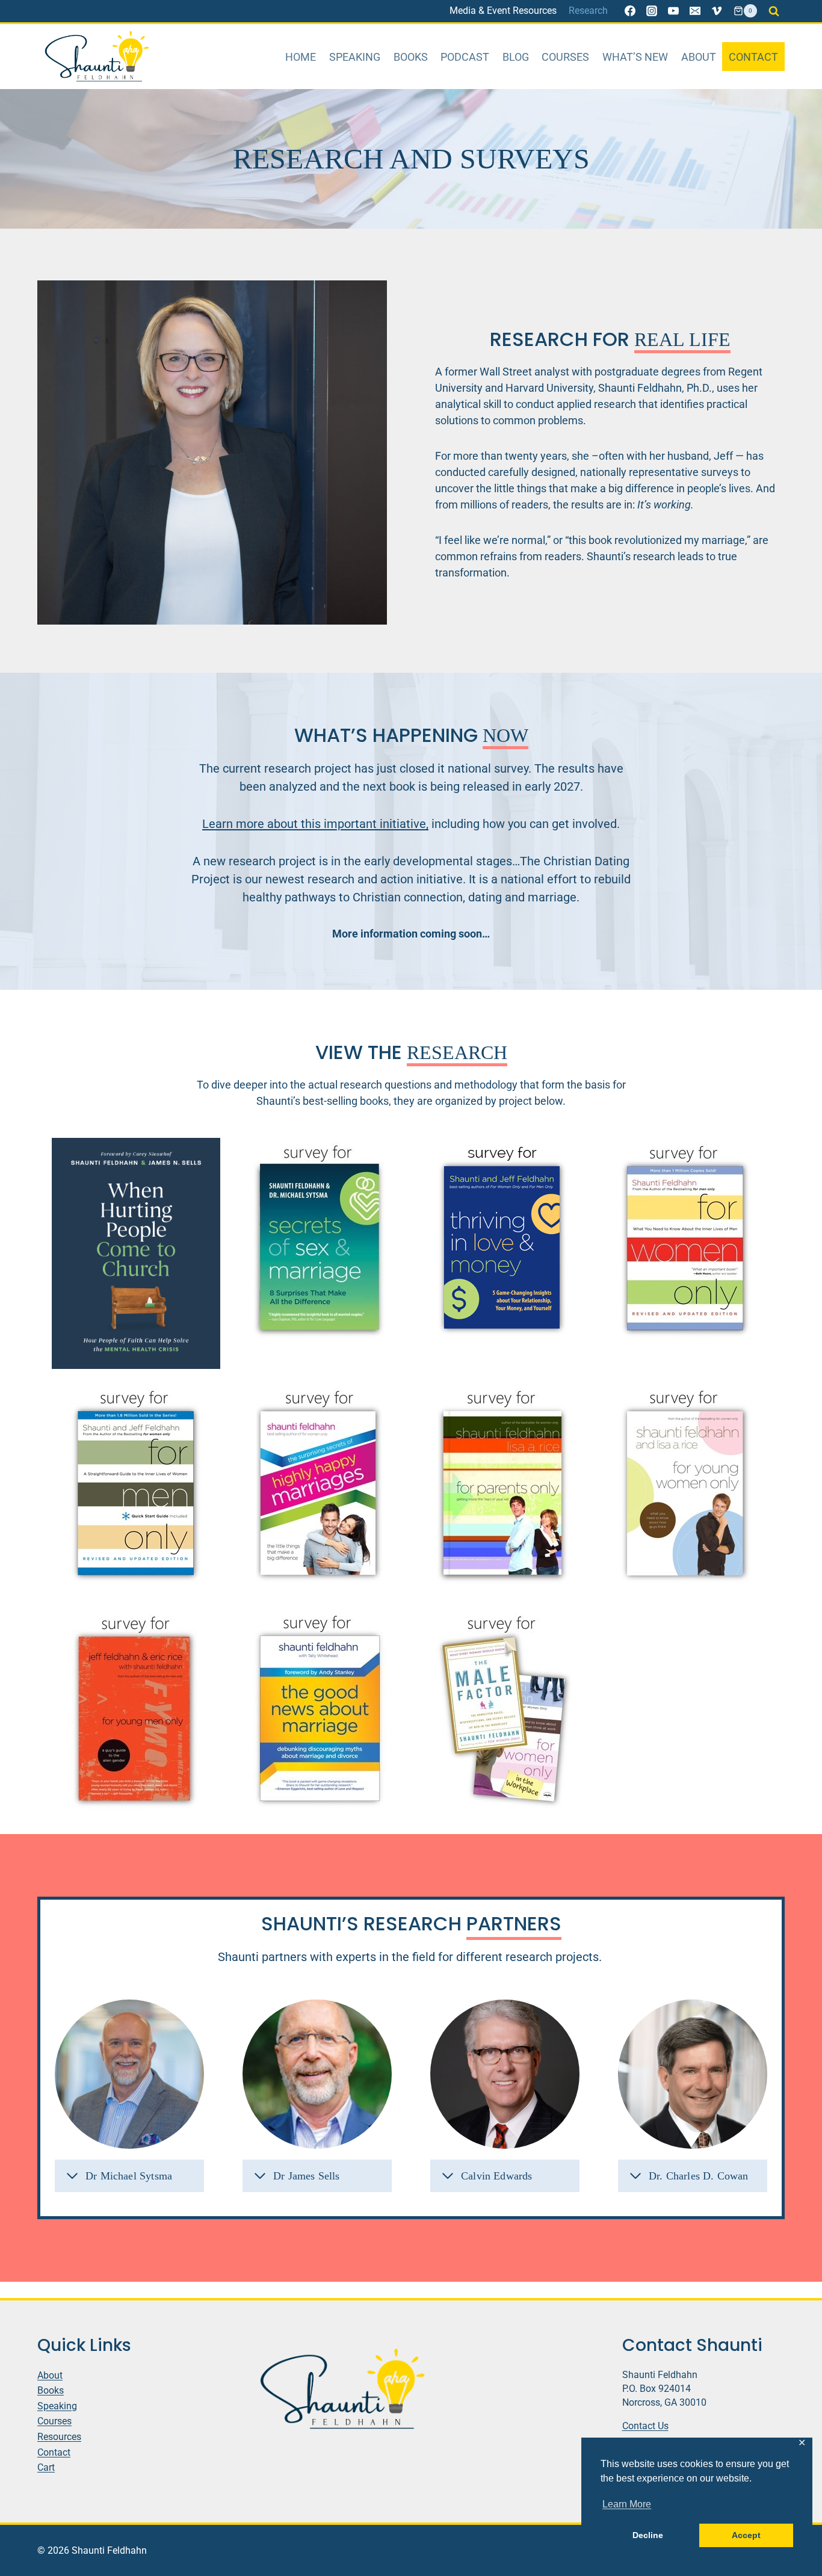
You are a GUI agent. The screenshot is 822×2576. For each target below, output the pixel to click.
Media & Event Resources (503, 11)
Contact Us (645, 2426)
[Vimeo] (717, 11)
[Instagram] (652, 11)
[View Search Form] (774, 11)
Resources (59, 2437)
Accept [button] (746, 2535)
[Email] (695, 11)
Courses (565, 57)
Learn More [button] (627, 2504)
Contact (753, 57)
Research (588, 11)
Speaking (355, 57)
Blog (516, 57)
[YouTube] (673, 11)
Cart (46, 2467)
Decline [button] (648, 2535)
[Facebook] (630, 11)
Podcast (465, 57)
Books (411, 57)
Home (301, 57)
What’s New (635, 57)
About (699, 57)
